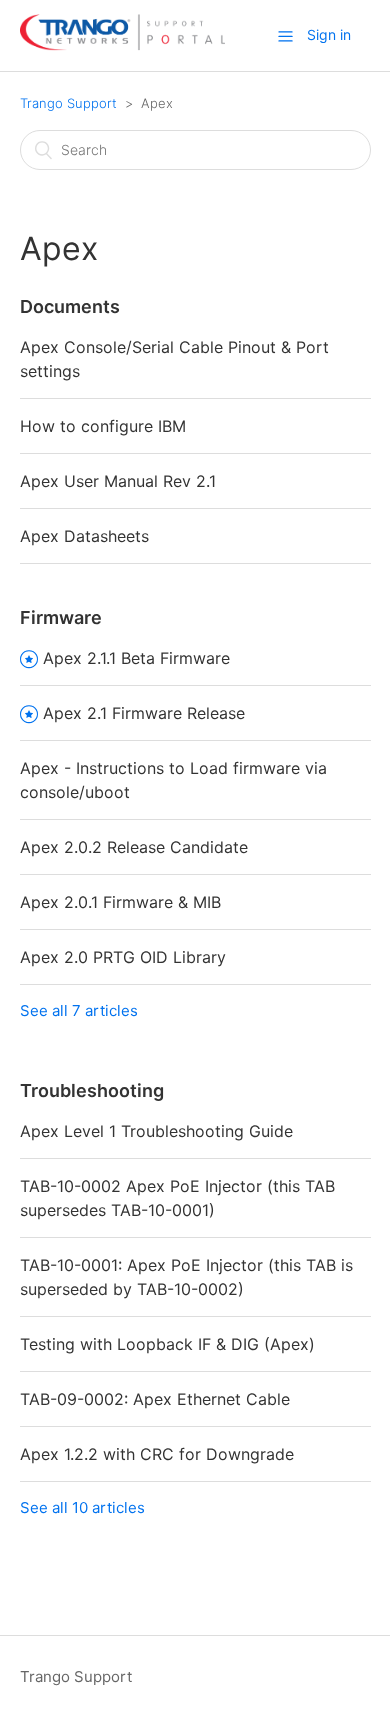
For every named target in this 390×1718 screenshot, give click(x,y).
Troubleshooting (92, 1090)
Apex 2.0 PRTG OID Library (123, 957)
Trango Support (68, 103)
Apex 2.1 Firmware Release (144, 713)
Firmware (61, 617)
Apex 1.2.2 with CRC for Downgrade (157, 1454)
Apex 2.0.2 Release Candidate (134, 847)
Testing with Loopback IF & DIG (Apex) (167, 1344)
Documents (70, 306)
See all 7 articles (79, 1010)
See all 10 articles (82, 1507)
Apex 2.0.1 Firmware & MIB (120, 902)
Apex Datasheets (84, 536)
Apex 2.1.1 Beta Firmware (136, 658)
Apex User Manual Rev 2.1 (118, 481)
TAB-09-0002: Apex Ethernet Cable (155, 1399)
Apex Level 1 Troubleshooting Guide (156, 1131)
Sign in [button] (329, 34)
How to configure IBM (103, 426)
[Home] (122, 45)
